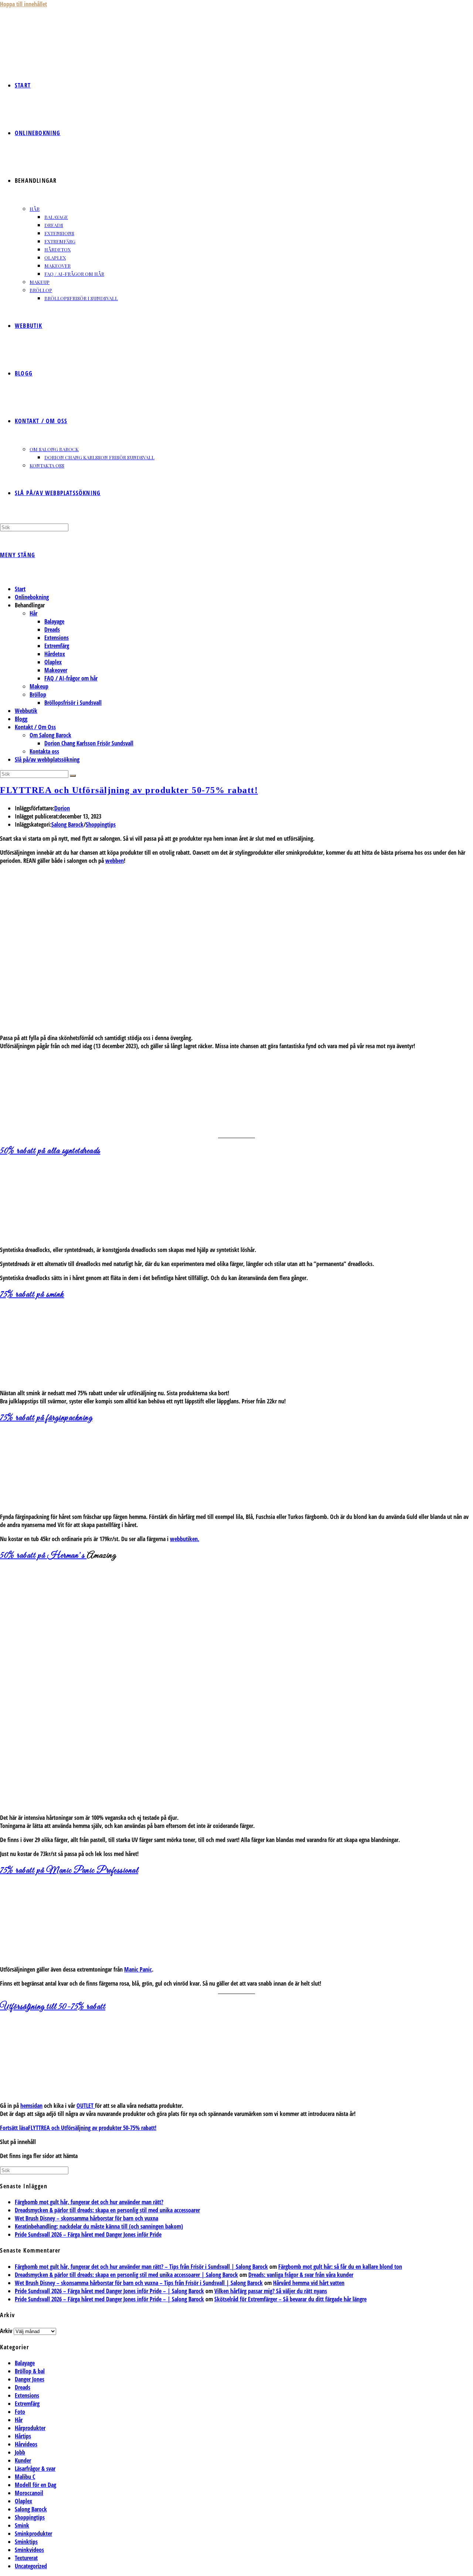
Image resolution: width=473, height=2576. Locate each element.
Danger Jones (30, 2379)
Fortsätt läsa (78, 2128)
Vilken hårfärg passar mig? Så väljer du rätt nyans (271, 2291)
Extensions (57, 638)
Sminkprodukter (33, 2534)
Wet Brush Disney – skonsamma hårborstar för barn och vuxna (86, 2218)
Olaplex (53, 662)
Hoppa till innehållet (23, 4)
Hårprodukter (30, 2428)
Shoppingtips (101, 824)
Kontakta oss (44, 751)
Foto (20, 2412)
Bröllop (38, 694)
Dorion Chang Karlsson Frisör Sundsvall (89, 743)
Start (20, 589)
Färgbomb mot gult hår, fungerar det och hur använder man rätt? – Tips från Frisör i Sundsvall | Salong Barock (141, 2267)
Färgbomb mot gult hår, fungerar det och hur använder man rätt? (89, 2202)
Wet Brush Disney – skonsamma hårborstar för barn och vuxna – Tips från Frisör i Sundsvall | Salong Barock (139, 2283)
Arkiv (6, 2331)
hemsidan (31, 2106)
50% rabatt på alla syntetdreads (50, 1151)
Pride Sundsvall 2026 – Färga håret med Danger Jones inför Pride (88, 2234)
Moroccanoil (29, 2493)
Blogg (21, 719)
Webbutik (26, 711)
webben (115, 861)
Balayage (54, 621)
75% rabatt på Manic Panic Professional (69, 1871)
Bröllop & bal (30, 2371)
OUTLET (86, 2106)
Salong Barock (67, 824)
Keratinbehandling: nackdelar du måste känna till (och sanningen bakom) (99, 2226)
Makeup (39, 686)
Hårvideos (26, 2444)
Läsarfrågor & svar (35, 2469)
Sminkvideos (29, 2550)
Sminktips (26, 2542)
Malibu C (25, 2477)
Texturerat (26, 2558)
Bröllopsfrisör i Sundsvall (73, 703)
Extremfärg (57, 646)
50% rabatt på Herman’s (43, 1556)
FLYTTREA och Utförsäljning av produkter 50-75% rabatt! (129, 790)
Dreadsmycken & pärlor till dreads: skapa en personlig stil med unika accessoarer (107, 2210)
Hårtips (23, 2436)
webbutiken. (185, 1539)
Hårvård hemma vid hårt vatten (309, 2283)
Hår (33, 613)
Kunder (23, 2460)
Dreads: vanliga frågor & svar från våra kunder (301, 2275)
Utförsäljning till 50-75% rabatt (53, 2007)
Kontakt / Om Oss (35, 727)
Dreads (52, 630)
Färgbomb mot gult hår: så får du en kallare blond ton (340, 2267)
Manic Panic (138, 1969)
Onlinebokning (32, 597)
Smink (22, 2525)
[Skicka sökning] (73, 776)
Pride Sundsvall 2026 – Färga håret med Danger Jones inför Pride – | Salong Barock (109, 2291)
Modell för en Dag (35, 2485)
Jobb (20, 2452)
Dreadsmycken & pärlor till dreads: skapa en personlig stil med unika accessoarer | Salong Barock (126, 2275)
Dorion (62, 808)
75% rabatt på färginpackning (46, 1418)
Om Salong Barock (50, 735)
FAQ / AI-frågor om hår (71, 678)
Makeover (56, 670)
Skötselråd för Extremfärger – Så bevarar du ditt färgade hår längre (290, 2299)
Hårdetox (55, 654)
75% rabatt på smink (32, 1295)
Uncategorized (31, 2566)
